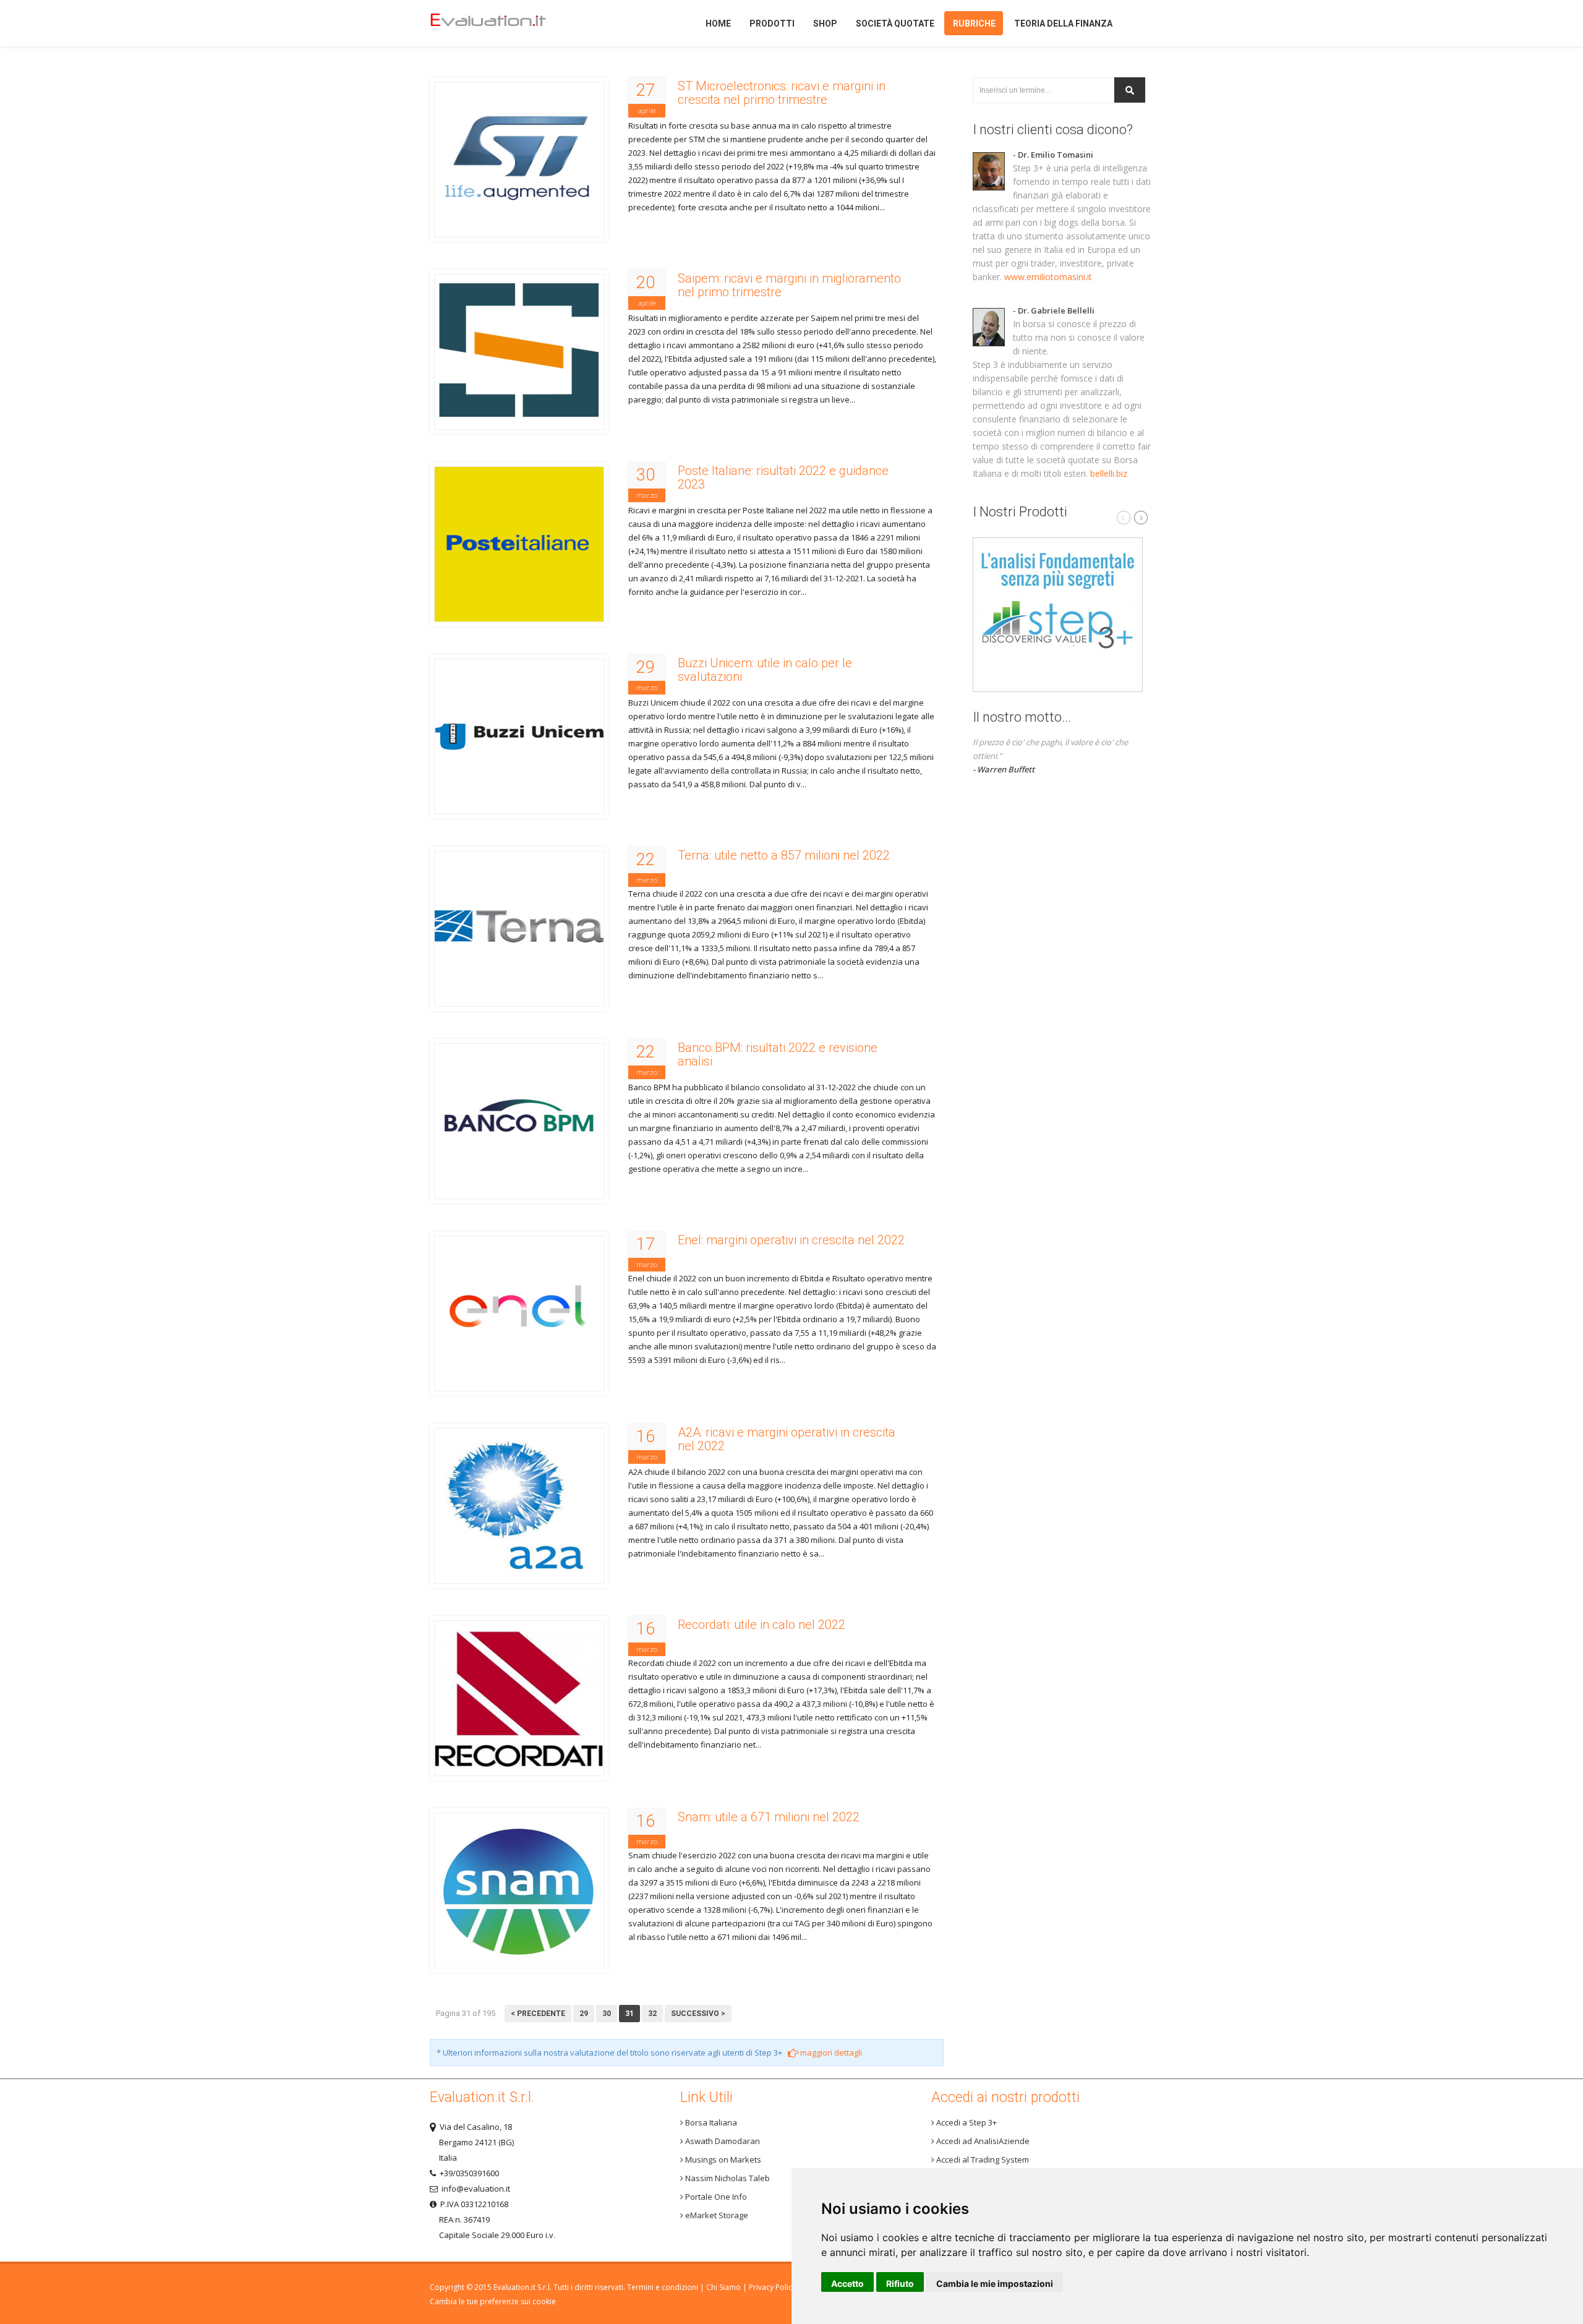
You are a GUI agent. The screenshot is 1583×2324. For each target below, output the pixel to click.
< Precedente (538, 2014)
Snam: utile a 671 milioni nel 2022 (769, 1817)
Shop (825, 23)
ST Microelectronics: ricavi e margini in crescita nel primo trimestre (782, 93)
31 (629, 2014)
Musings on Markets (722, 2160)
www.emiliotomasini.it (1048, 277)
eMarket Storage (716, 2215)
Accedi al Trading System (982, 2160)
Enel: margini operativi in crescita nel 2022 (791, 1240)
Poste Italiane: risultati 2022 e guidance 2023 (783, 477)
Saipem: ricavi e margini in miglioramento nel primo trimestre (789, 285)
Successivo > (698, 2014)
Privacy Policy (772, 2287)
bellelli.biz (1109, 473)
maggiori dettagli (830, 2053)
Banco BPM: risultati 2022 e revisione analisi (778, 1054)
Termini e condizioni (663, 2287)
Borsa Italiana (710, 2122)
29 (584, 2014)
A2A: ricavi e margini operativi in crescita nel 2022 (787, 1439)
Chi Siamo (723, 2287)
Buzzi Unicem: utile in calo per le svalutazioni (765, 670)
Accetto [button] (847, 2283)
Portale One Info (715, 2197)
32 (652, 2014)
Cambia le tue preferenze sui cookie (493, 2301)
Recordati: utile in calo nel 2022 (762, 1625)
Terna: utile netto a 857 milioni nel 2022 (784, 855)
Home (509, 23)
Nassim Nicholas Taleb (727, 2178)
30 (607, 2014)
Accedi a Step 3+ (966, 2122)
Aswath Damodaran (722, 2141)
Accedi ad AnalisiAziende (982, 2141)
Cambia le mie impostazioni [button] (995, 2283)
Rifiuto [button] (900, 2283)
